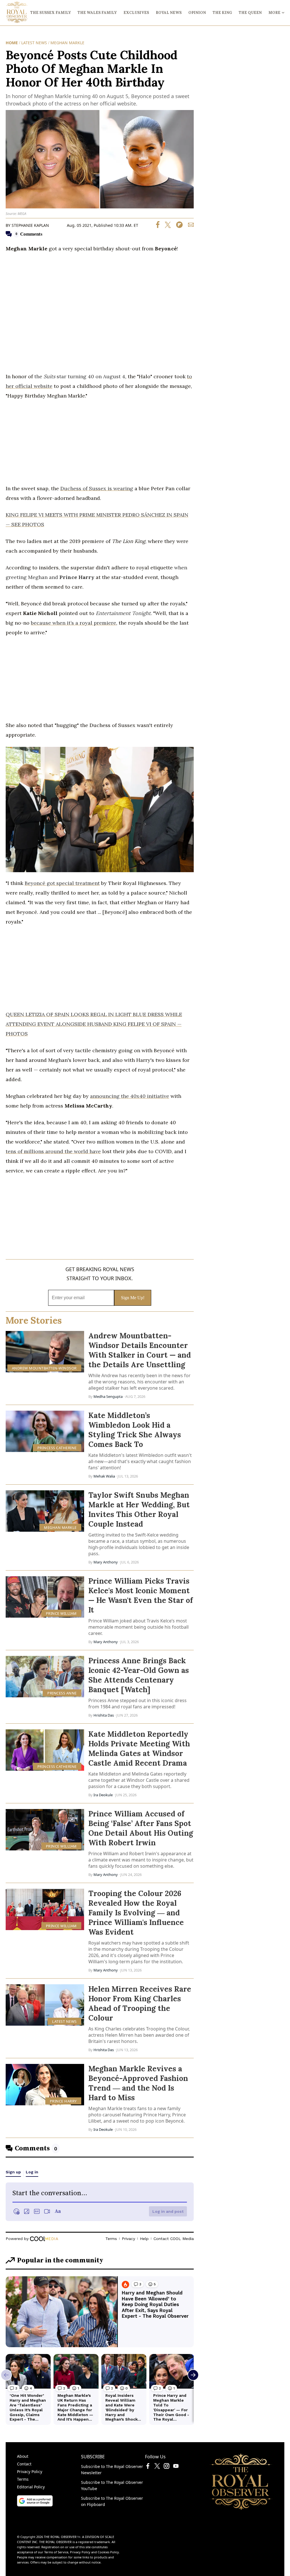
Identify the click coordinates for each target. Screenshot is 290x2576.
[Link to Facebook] (148, 2467)
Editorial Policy (31, 2487)
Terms (23, 2479)
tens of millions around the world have (53, 1151)
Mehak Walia (104, 1476)
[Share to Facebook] (158, 226)
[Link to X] (157, 2467)
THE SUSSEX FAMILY (51, 13)
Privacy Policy (30, 2472)
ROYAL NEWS (169, 13)
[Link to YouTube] (176, 2467)
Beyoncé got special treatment (62, 883)
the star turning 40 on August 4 (80, 376)
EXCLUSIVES (136, 13)
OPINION (197, 13)
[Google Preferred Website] (35, 2505)
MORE (274, 13)
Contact (24, 2464)
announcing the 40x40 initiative (130, 1096)
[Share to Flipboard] (177, 226)
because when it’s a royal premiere (73, 623)
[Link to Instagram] (167, 2467)
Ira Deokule (103, 1795)
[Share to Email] (189, 226)
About (23, 2456)
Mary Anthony (106, 1562)
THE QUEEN (250, 13)
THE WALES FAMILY (97, 13)
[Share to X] (166, 226)
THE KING (222, 13)
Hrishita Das (104, 1715)
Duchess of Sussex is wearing (97, 488)
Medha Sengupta (108, 1396)
